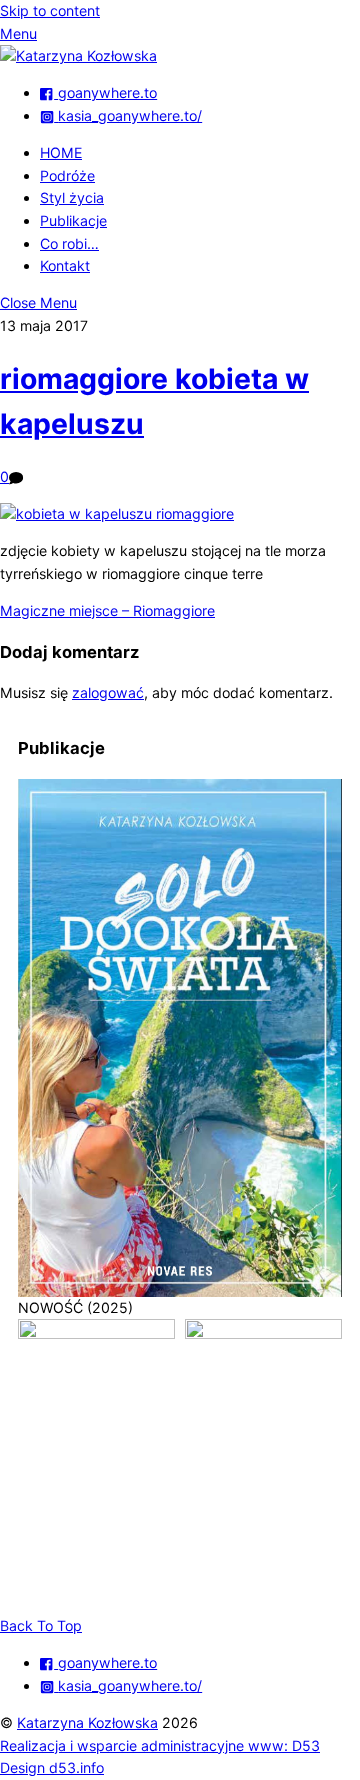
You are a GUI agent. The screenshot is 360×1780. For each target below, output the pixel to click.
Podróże (67, 175)
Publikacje (73, 220)
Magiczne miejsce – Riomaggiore (107, 610)
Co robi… (69, 243)
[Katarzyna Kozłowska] (78, 55)
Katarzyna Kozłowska (87, 1722)
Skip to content (50, 10)
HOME (61, 152)
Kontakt (65, 265)
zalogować (108, 692)
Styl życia (72, 197)
